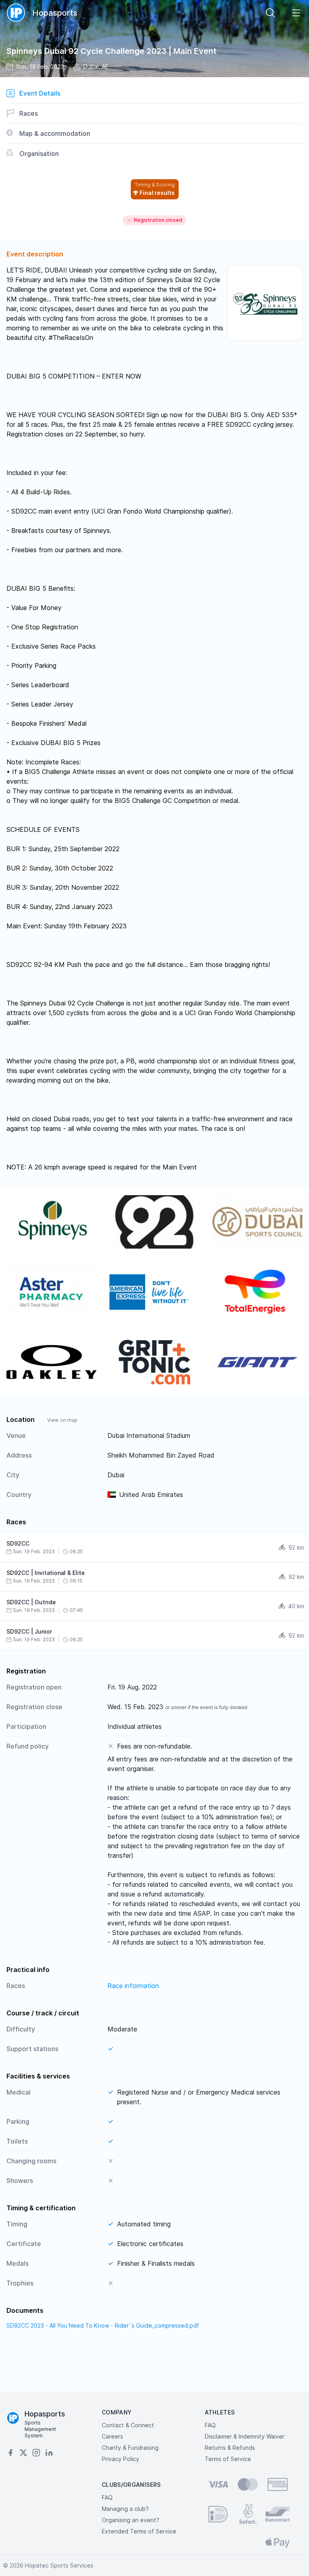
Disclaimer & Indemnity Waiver (245, 2436)
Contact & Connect (128, 2425)
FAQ (210, 2425)
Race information (133, 1986)
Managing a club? (125, 2509)
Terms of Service (228, 2459)
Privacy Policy (121, 2459)
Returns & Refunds (230, 2448)
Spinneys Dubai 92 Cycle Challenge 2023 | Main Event (111, 51)
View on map (62, 1420)
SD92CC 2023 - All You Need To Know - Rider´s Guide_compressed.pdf (103, 2325)
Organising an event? (131, 2520)
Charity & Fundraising (130, 2448)
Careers (112, 2436)
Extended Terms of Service (139, 2531)
